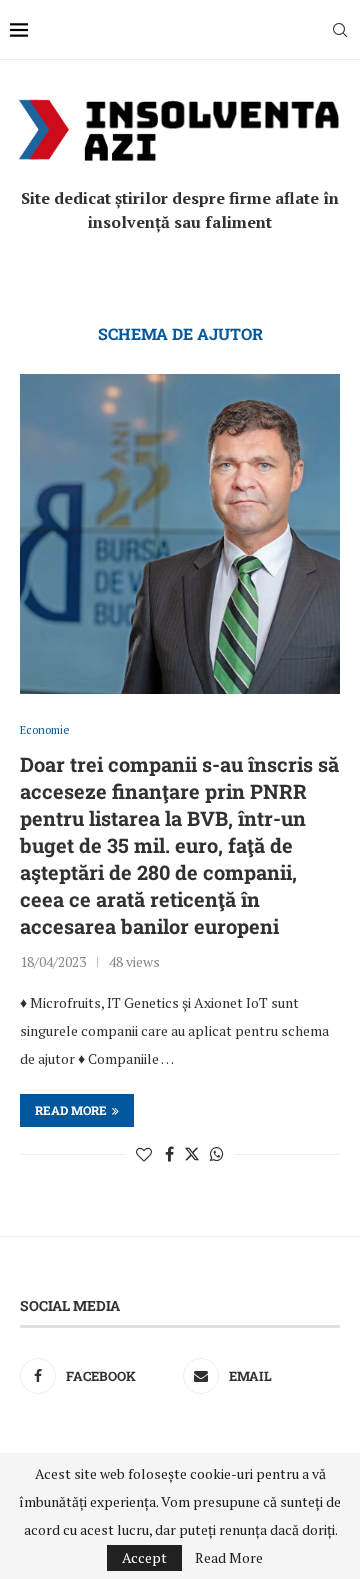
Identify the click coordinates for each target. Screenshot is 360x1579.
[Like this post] (144, 1154)
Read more (71, 1110)
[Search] (340, 30)
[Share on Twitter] (192, 1154)
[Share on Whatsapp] (217, 1154)
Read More (229, 1558)
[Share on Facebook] (169, 1154)
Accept (144, 1557)
